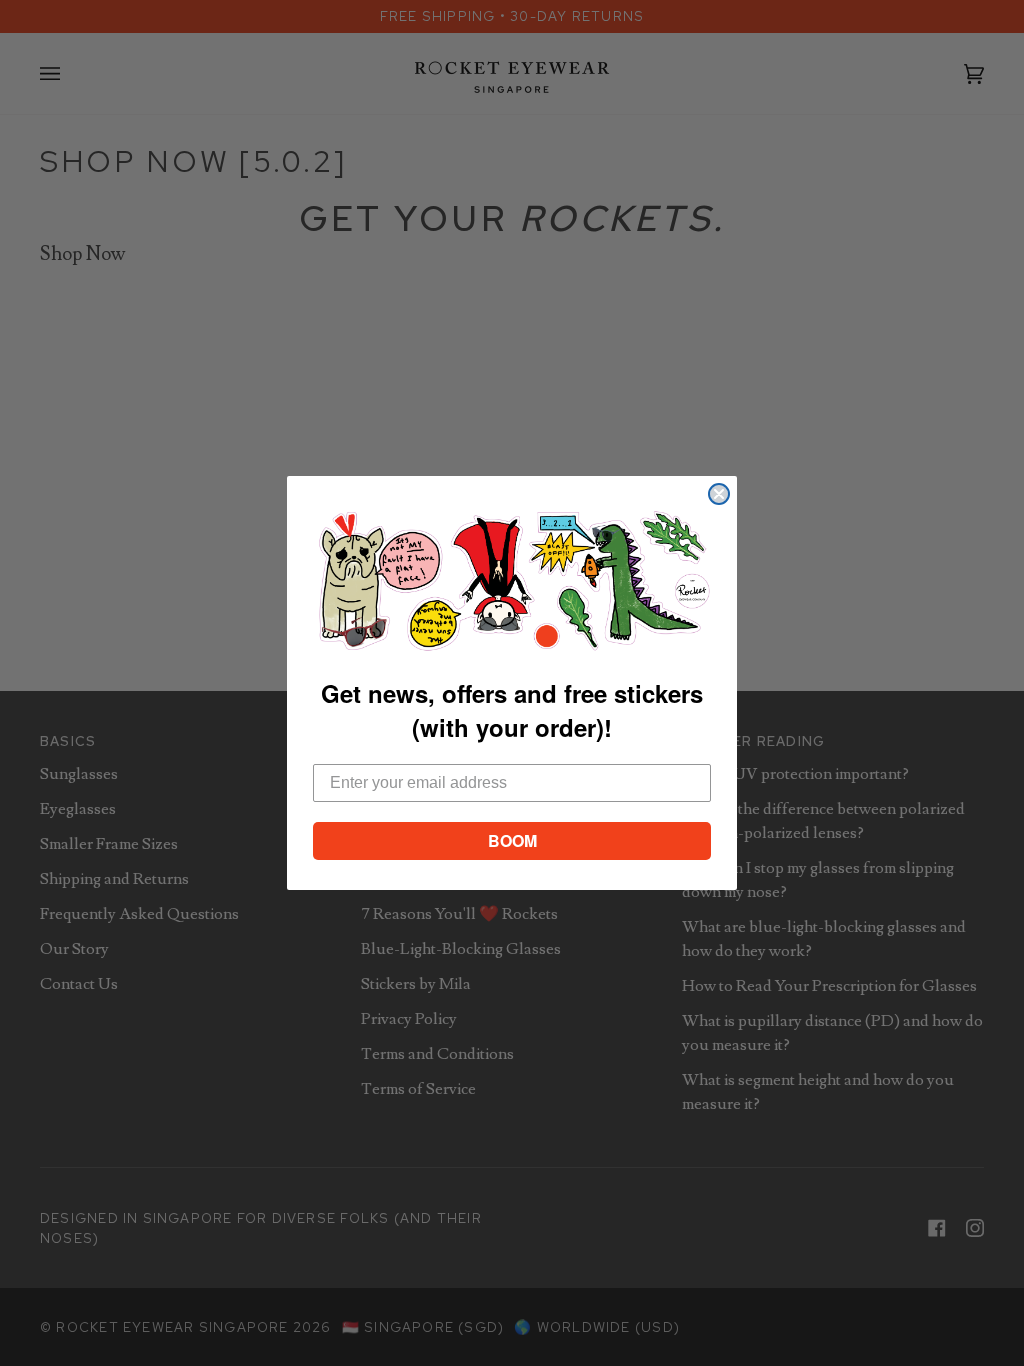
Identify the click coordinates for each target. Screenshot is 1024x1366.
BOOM (512, 840)
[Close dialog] (719, 494)
